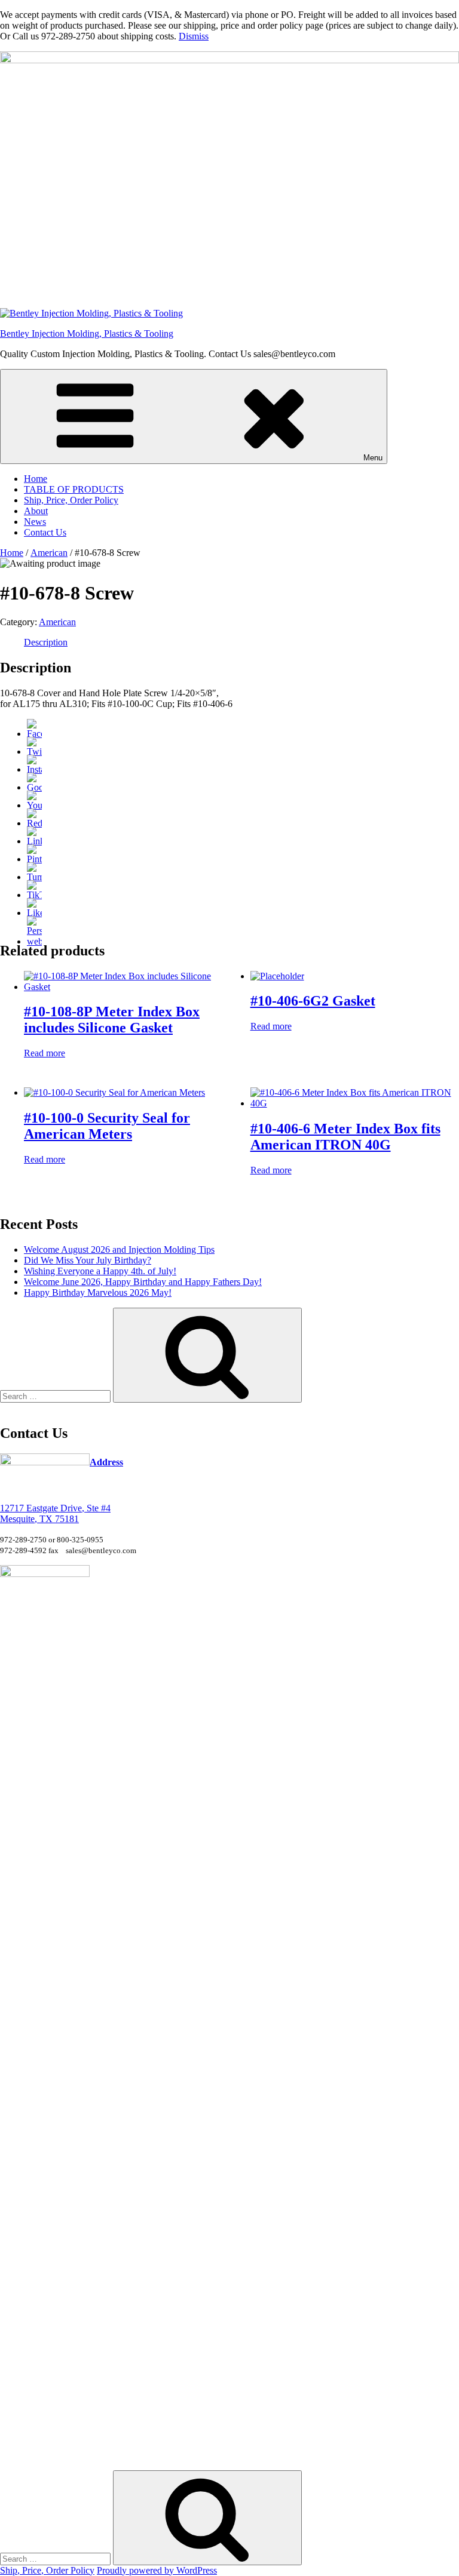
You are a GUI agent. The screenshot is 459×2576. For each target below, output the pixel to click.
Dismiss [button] (194, 36)
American (49, 553)
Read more (45, 1053)
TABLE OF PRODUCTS (74, 489)
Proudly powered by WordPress (157, 2570)
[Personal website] (34, 941)
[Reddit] (34, 823)
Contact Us (45, 532)
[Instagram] (34, 769)
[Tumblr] (34, 877)
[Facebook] (34, 734)
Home (36, 479)
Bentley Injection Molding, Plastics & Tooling (87, 333)
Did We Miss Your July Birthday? (88, 1260)
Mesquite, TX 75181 (39, 1519)
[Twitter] (34, 751)
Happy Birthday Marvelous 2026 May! (98, 1292)
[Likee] (34, 913)
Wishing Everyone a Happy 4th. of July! (100, 1271)
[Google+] (34, 787)
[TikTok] (34, 895)
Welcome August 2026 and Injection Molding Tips (119, 1249)
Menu (373, 458)
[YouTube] (34, 805)
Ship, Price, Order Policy (71, 500)
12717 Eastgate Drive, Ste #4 (55, 1508)
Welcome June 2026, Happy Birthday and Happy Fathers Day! (143, 1282)
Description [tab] (46, 642)
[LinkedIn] (34, 841)
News (35, 522)
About (36, 511)
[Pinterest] (34, 859)
